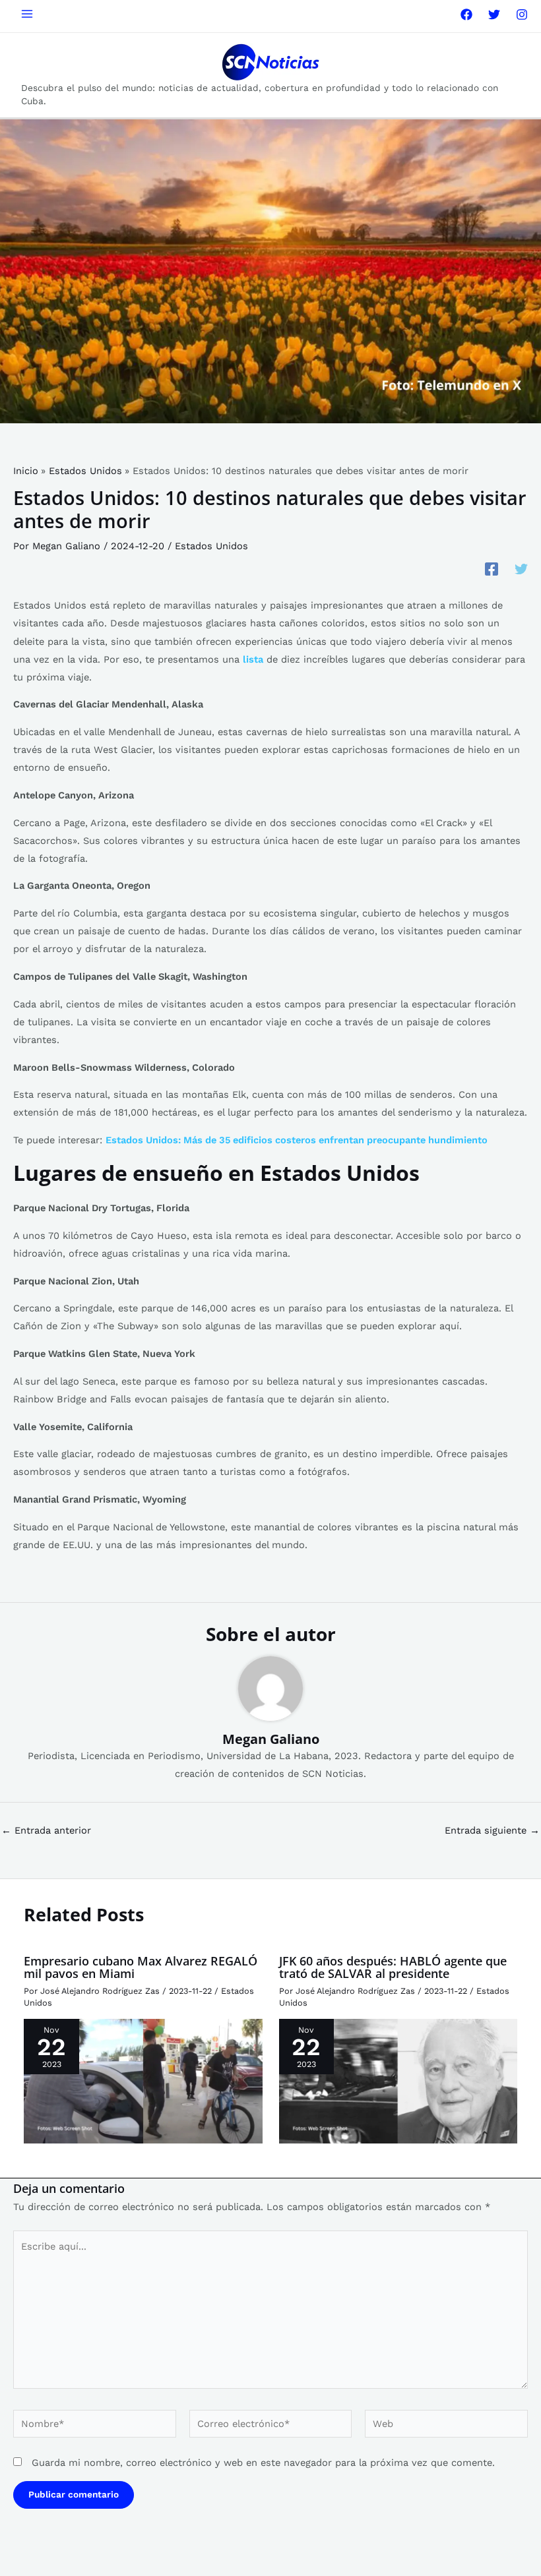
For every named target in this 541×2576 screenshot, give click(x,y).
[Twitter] (494, 15)
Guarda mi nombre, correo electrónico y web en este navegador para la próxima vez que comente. (263, 2463)
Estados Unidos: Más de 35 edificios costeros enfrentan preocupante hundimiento (297, 1140)
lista (253, 659)
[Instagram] (522, 15)
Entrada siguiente (492, 1831)
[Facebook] (466, 15)
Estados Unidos (211, 546)
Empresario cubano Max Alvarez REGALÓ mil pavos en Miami (141, 1967)
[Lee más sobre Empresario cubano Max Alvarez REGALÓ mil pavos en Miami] (143, 2081)
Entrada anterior (46, 1831)
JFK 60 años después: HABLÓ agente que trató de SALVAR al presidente (393, 1967)
